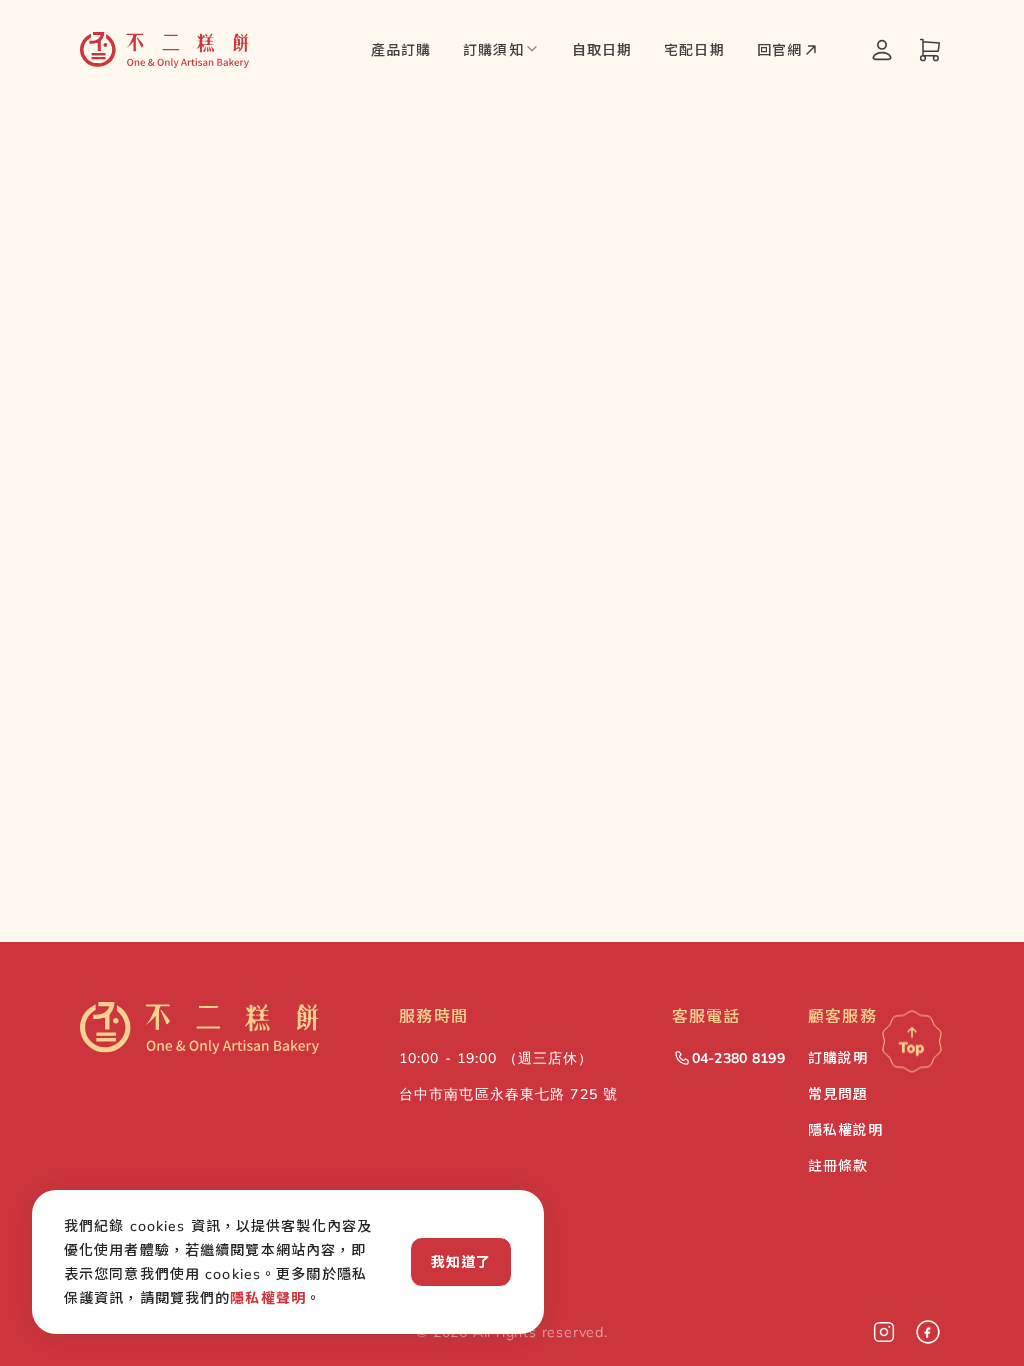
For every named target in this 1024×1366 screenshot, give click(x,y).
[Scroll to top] (912, 1046)
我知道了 (461, 1262)
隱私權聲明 (268, 1298)
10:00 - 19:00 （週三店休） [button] (496, 1058)
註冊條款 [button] (838, 1166)
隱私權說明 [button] (846, 1130)
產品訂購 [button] (401, 50)
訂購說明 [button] (838, 1058)
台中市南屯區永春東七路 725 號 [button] (508, 1094)
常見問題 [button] (838, 1094)
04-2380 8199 (738, 1058)
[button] (164, 50)
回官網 (779, 50)
